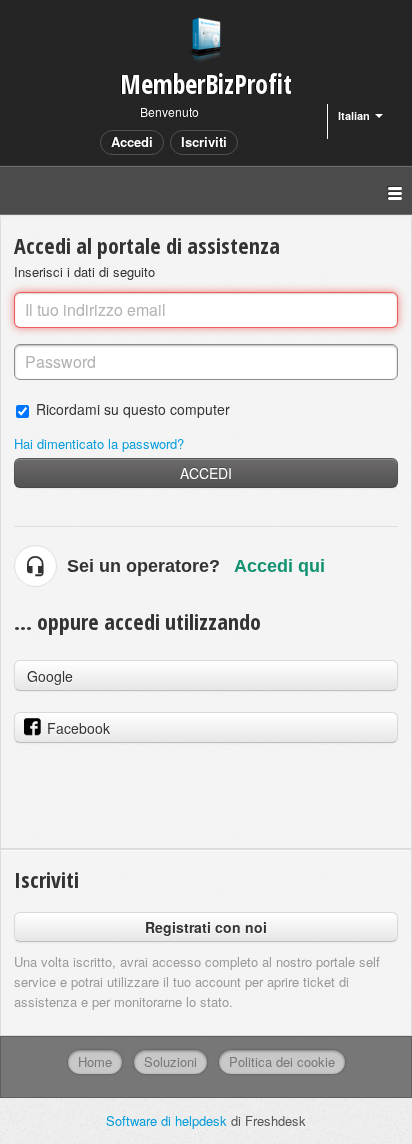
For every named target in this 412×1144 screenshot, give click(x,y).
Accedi (206, 473)
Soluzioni (170, 1061)
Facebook (78, 728)
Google (50, 676)
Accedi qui (279, 566)
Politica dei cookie (282, 1061)
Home (95, 1061)
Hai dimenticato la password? (99, 443)
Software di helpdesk (168, 1120)
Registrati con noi (206, 927)
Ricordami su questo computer (133, 408)
